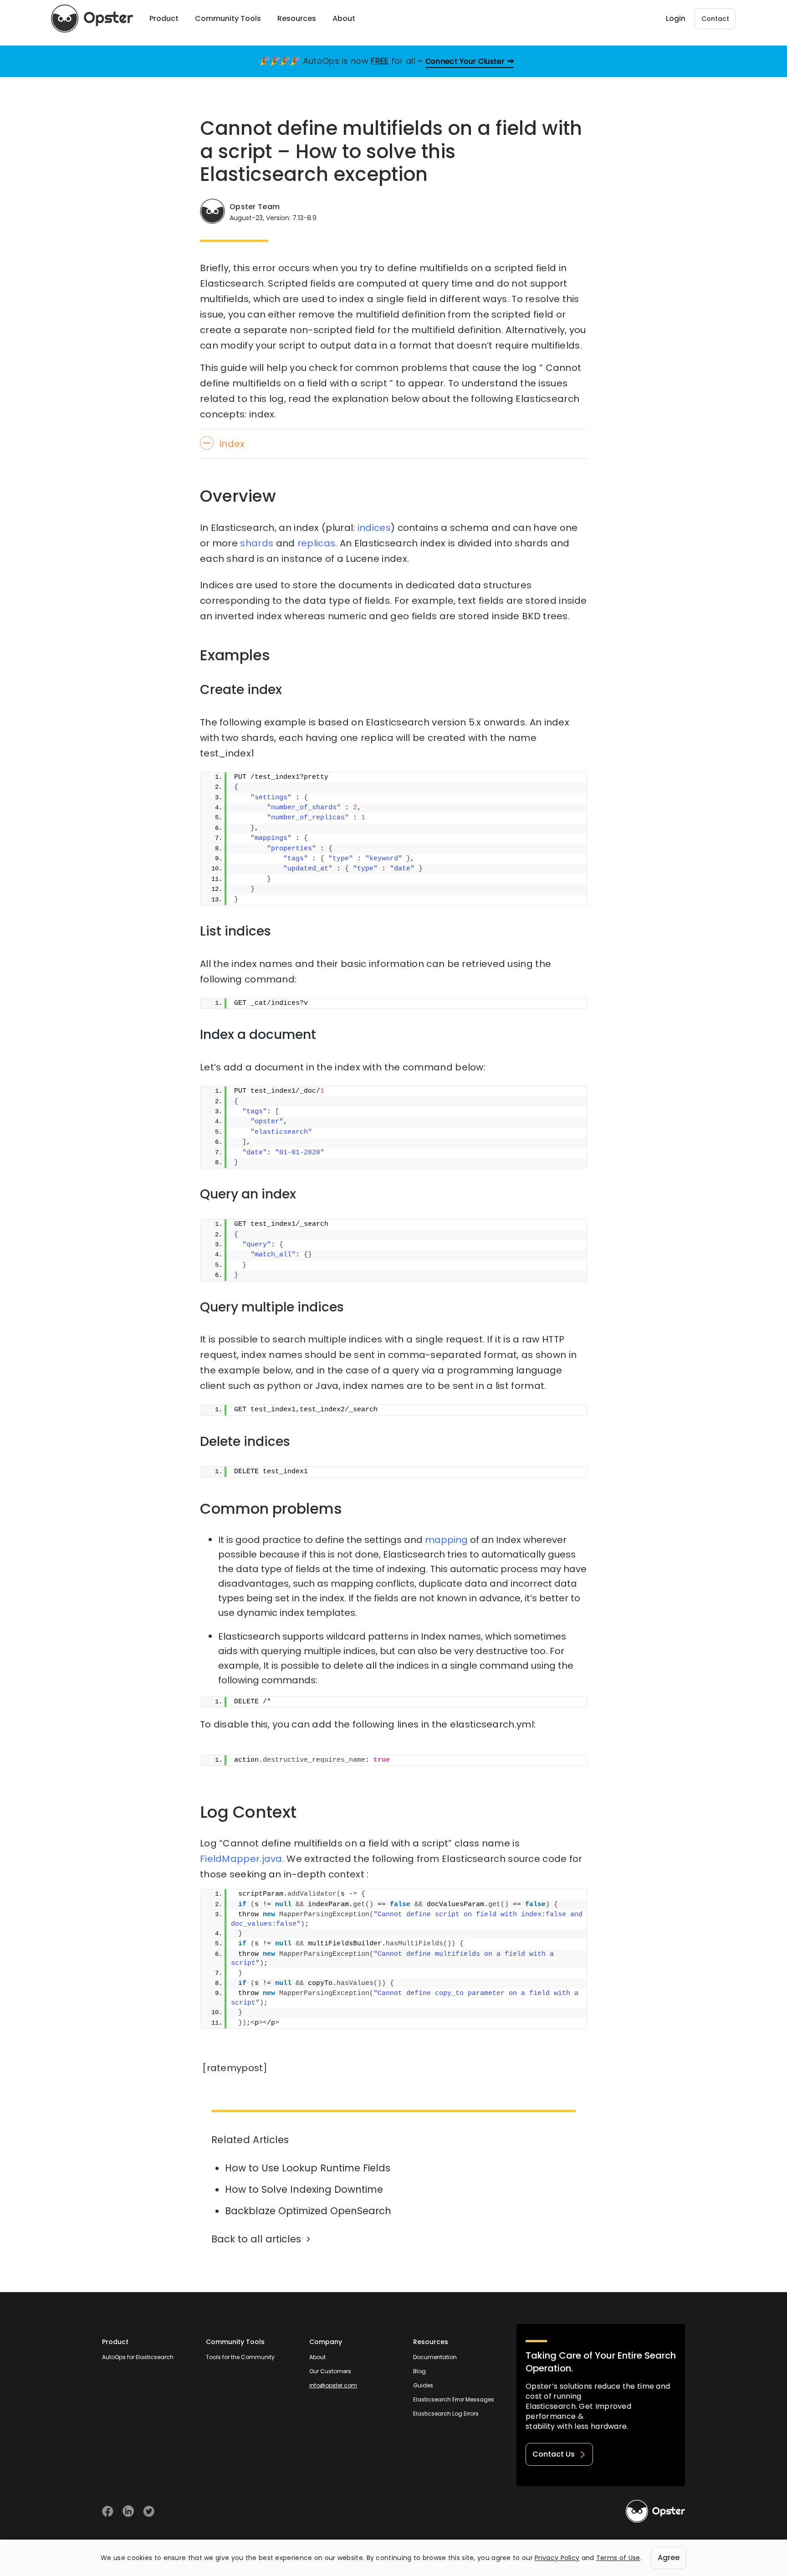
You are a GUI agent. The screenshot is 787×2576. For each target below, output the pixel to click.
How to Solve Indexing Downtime (304, 2189)
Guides (423, 2385)
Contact (715, 19)
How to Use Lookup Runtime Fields (308, 2168)
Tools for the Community (240, 2357)
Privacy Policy (557, 2558)
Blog (419, 2371)
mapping (446, 1540)
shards (257, 543)
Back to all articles (256, 2239)
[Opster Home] (92, 19)
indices (374, 528)
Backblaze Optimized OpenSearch (308, 2211)
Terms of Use (618, 2558)
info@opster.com (333, 2385)
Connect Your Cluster (465, 61)
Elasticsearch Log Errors (446, 2414)
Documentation (435, 2357)
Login (676, 18)
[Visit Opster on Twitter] (149, 2511)
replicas (316, 543)
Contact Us (554, 2454)
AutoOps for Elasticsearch (138, 2357)
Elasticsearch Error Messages (454, 2399)
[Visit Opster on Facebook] (108, 2511)
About (317, 2357)
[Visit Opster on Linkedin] (128, 2511)
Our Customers (330, 2371)
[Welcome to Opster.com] (655, 2511)
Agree (669, 2558)
